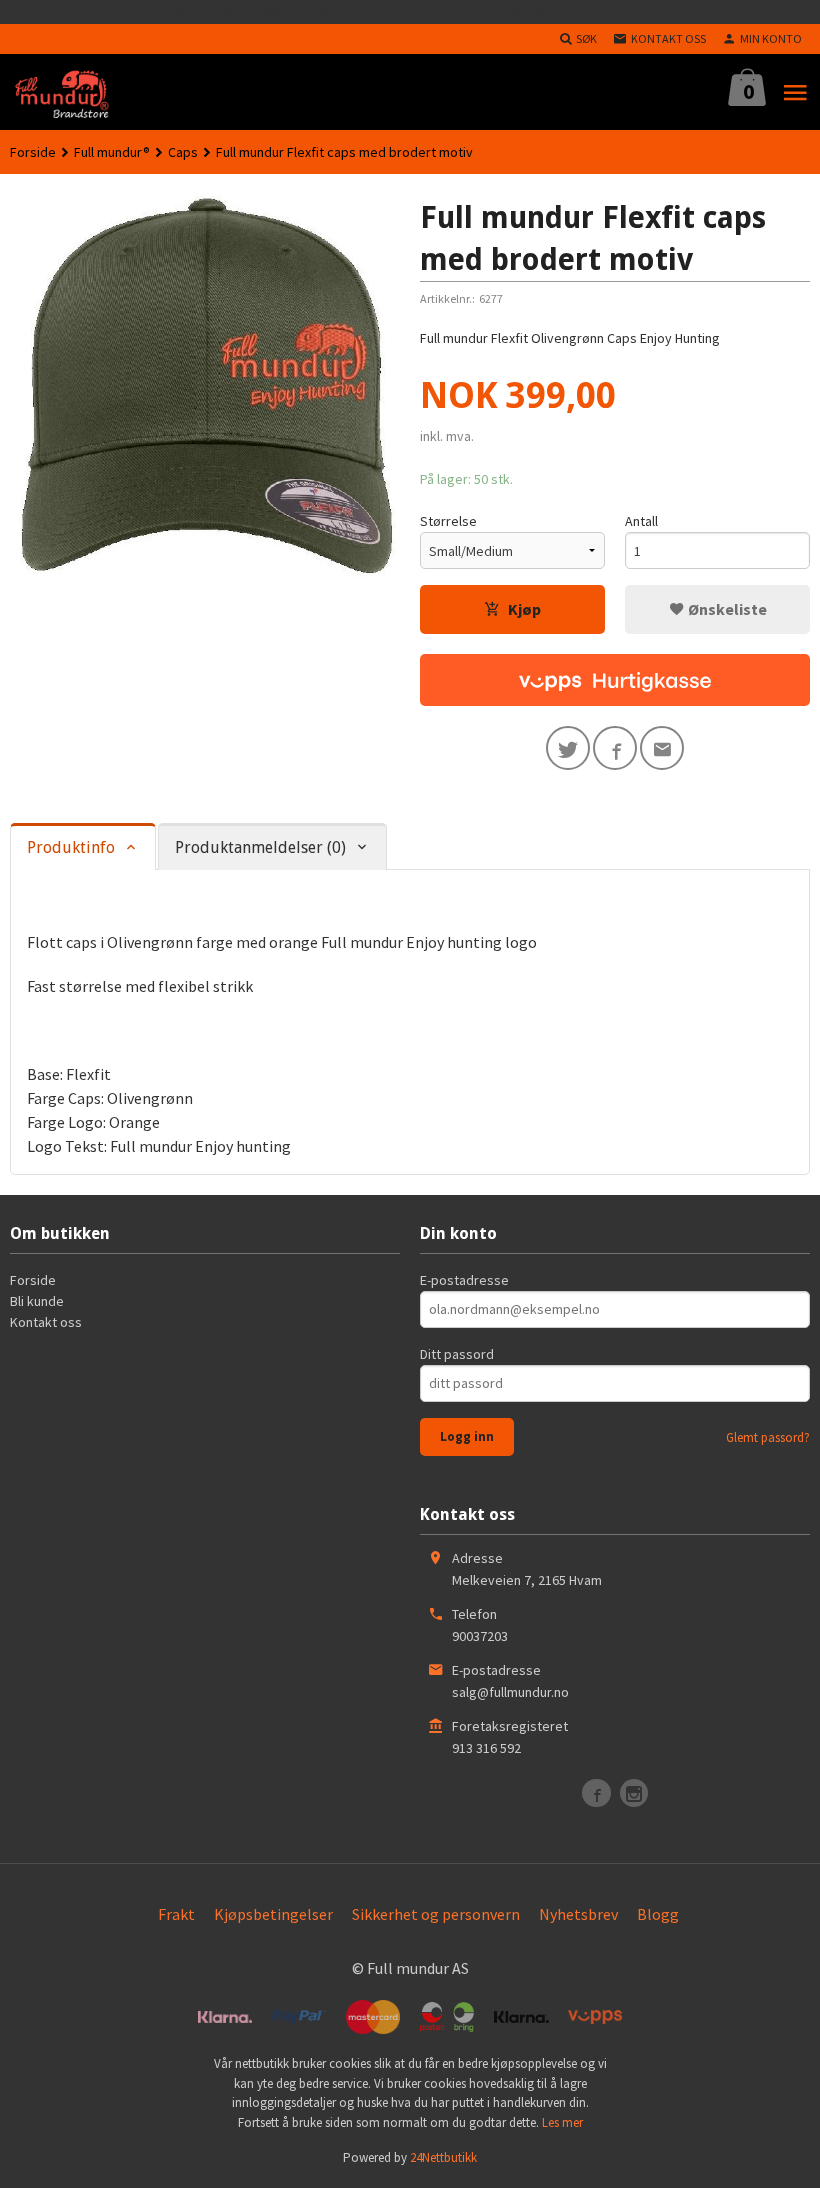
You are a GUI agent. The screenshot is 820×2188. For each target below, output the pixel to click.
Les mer (562, 2122)
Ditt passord (457, 1354)
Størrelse (448, 521)
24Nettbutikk (443, 2157)
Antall (641, 521)
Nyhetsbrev (578, 1914)
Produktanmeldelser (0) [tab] (260, 847)
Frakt (176, 1914)
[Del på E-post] (662, 748)
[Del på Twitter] (568, 748)
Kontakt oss (46, 1322)
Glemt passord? (768, 1437)
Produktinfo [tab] (71, 847)
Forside (33, 152)
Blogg (658, 1914)
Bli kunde (37, 1301)
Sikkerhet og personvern (436, 1914)
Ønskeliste (726, 609)
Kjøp (524, 609)
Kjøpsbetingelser (273, 1914)
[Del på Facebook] (615, 748)
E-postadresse (464, 1280)
